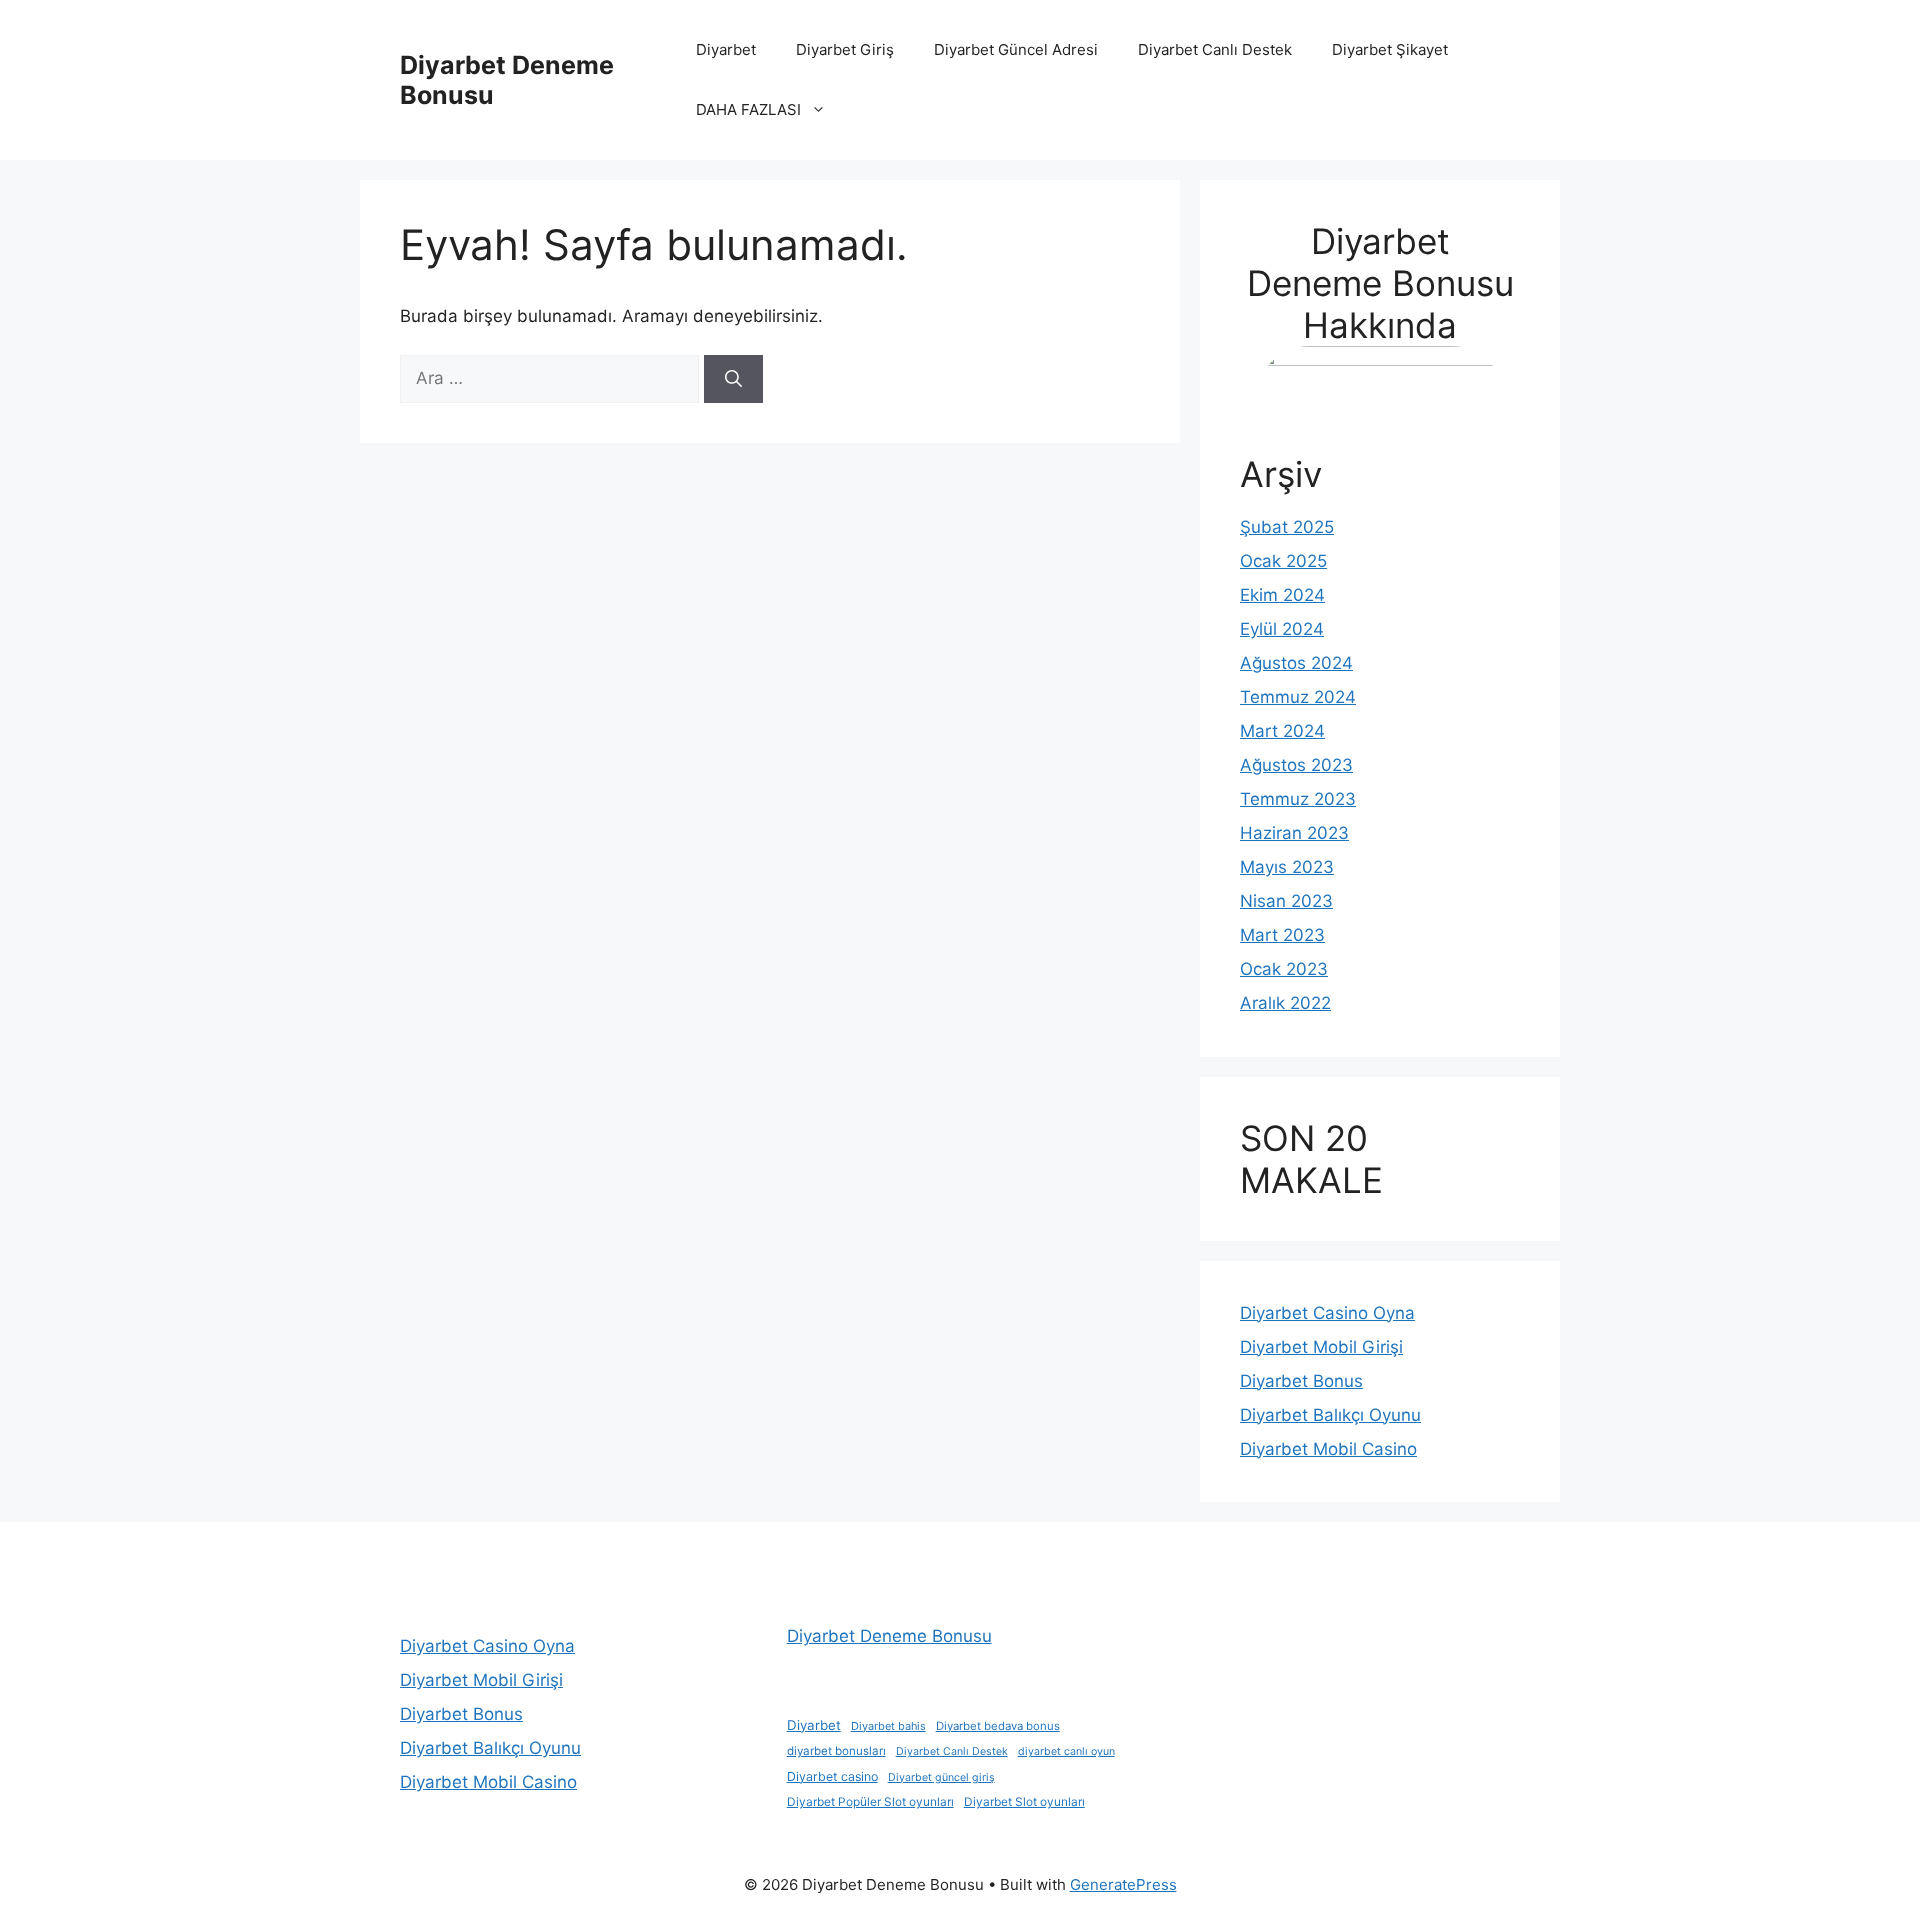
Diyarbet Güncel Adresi (1016, 49)
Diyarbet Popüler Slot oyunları (870, 1802)
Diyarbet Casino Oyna (1327, 1313)
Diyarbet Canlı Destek (1215, 49)
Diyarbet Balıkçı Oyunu (1330, 1415)
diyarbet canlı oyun (1066, 1751)
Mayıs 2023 (1287, 867)
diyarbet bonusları (836, 1751)
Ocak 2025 (1283, 561)
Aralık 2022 (1285, 1003)
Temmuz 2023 (1298, 799)
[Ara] (733, 379)
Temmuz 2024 (1298, 697)
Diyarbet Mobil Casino (1328, 1449)
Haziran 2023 (1294, 833)
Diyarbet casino (832, 1776)
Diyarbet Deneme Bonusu (889, 1636)
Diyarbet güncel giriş (941, 1777)
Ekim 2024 (1282, 595)
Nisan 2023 (1286, 901)
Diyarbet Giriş (845, 49)
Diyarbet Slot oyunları (1024, 1802)
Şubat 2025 (1287, 527)
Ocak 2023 (1284, 969)
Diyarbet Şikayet (1390, 49)
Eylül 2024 (1282, 629)
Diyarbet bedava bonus (998, 1726)
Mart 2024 (1282, 731)
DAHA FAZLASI (748, 109)
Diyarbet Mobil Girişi (1321, 1347)
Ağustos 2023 (1296, 765)
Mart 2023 (1282, 935)
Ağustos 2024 (1296, 663)
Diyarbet (726, 49)
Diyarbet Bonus (1301, 1381)
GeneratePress (1123, 1884)
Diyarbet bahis (888, 1726)
